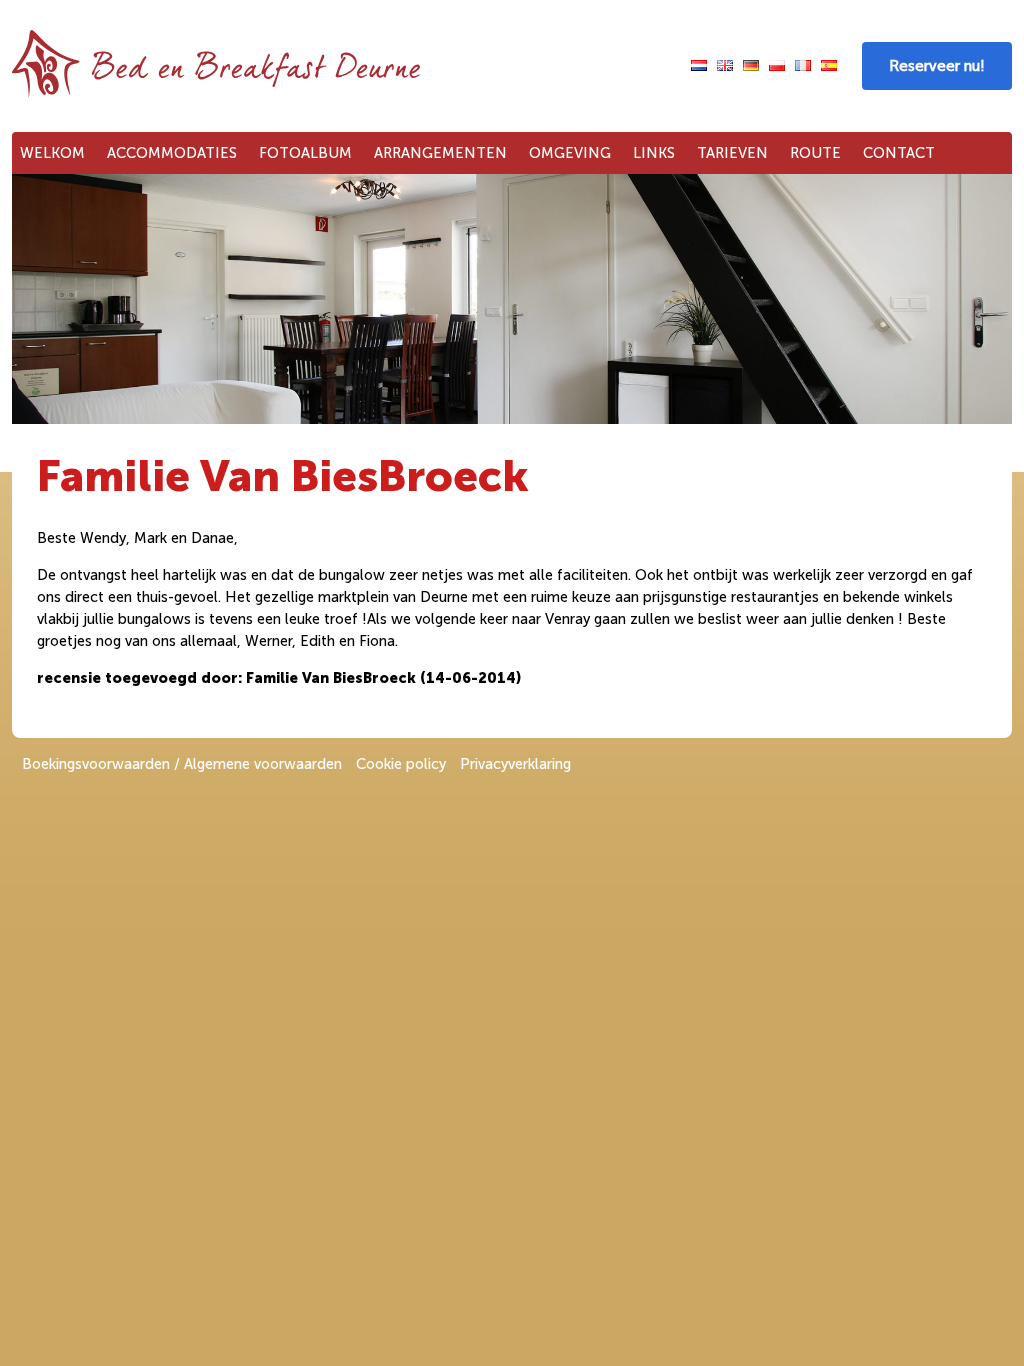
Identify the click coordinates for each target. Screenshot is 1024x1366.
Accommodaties (172, 153)
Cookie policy (401, 764)
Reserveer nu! (937, 66)
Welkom (52, 153)
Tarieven (732, 153)
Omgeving (570, 153)
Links (654, 153)
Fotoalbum (305, 153)
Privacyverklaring (515, 764)
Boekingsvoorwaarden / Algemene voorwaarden (182, 764)
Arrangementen (440, 153)
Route (815, 153)
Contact (899, 153)
